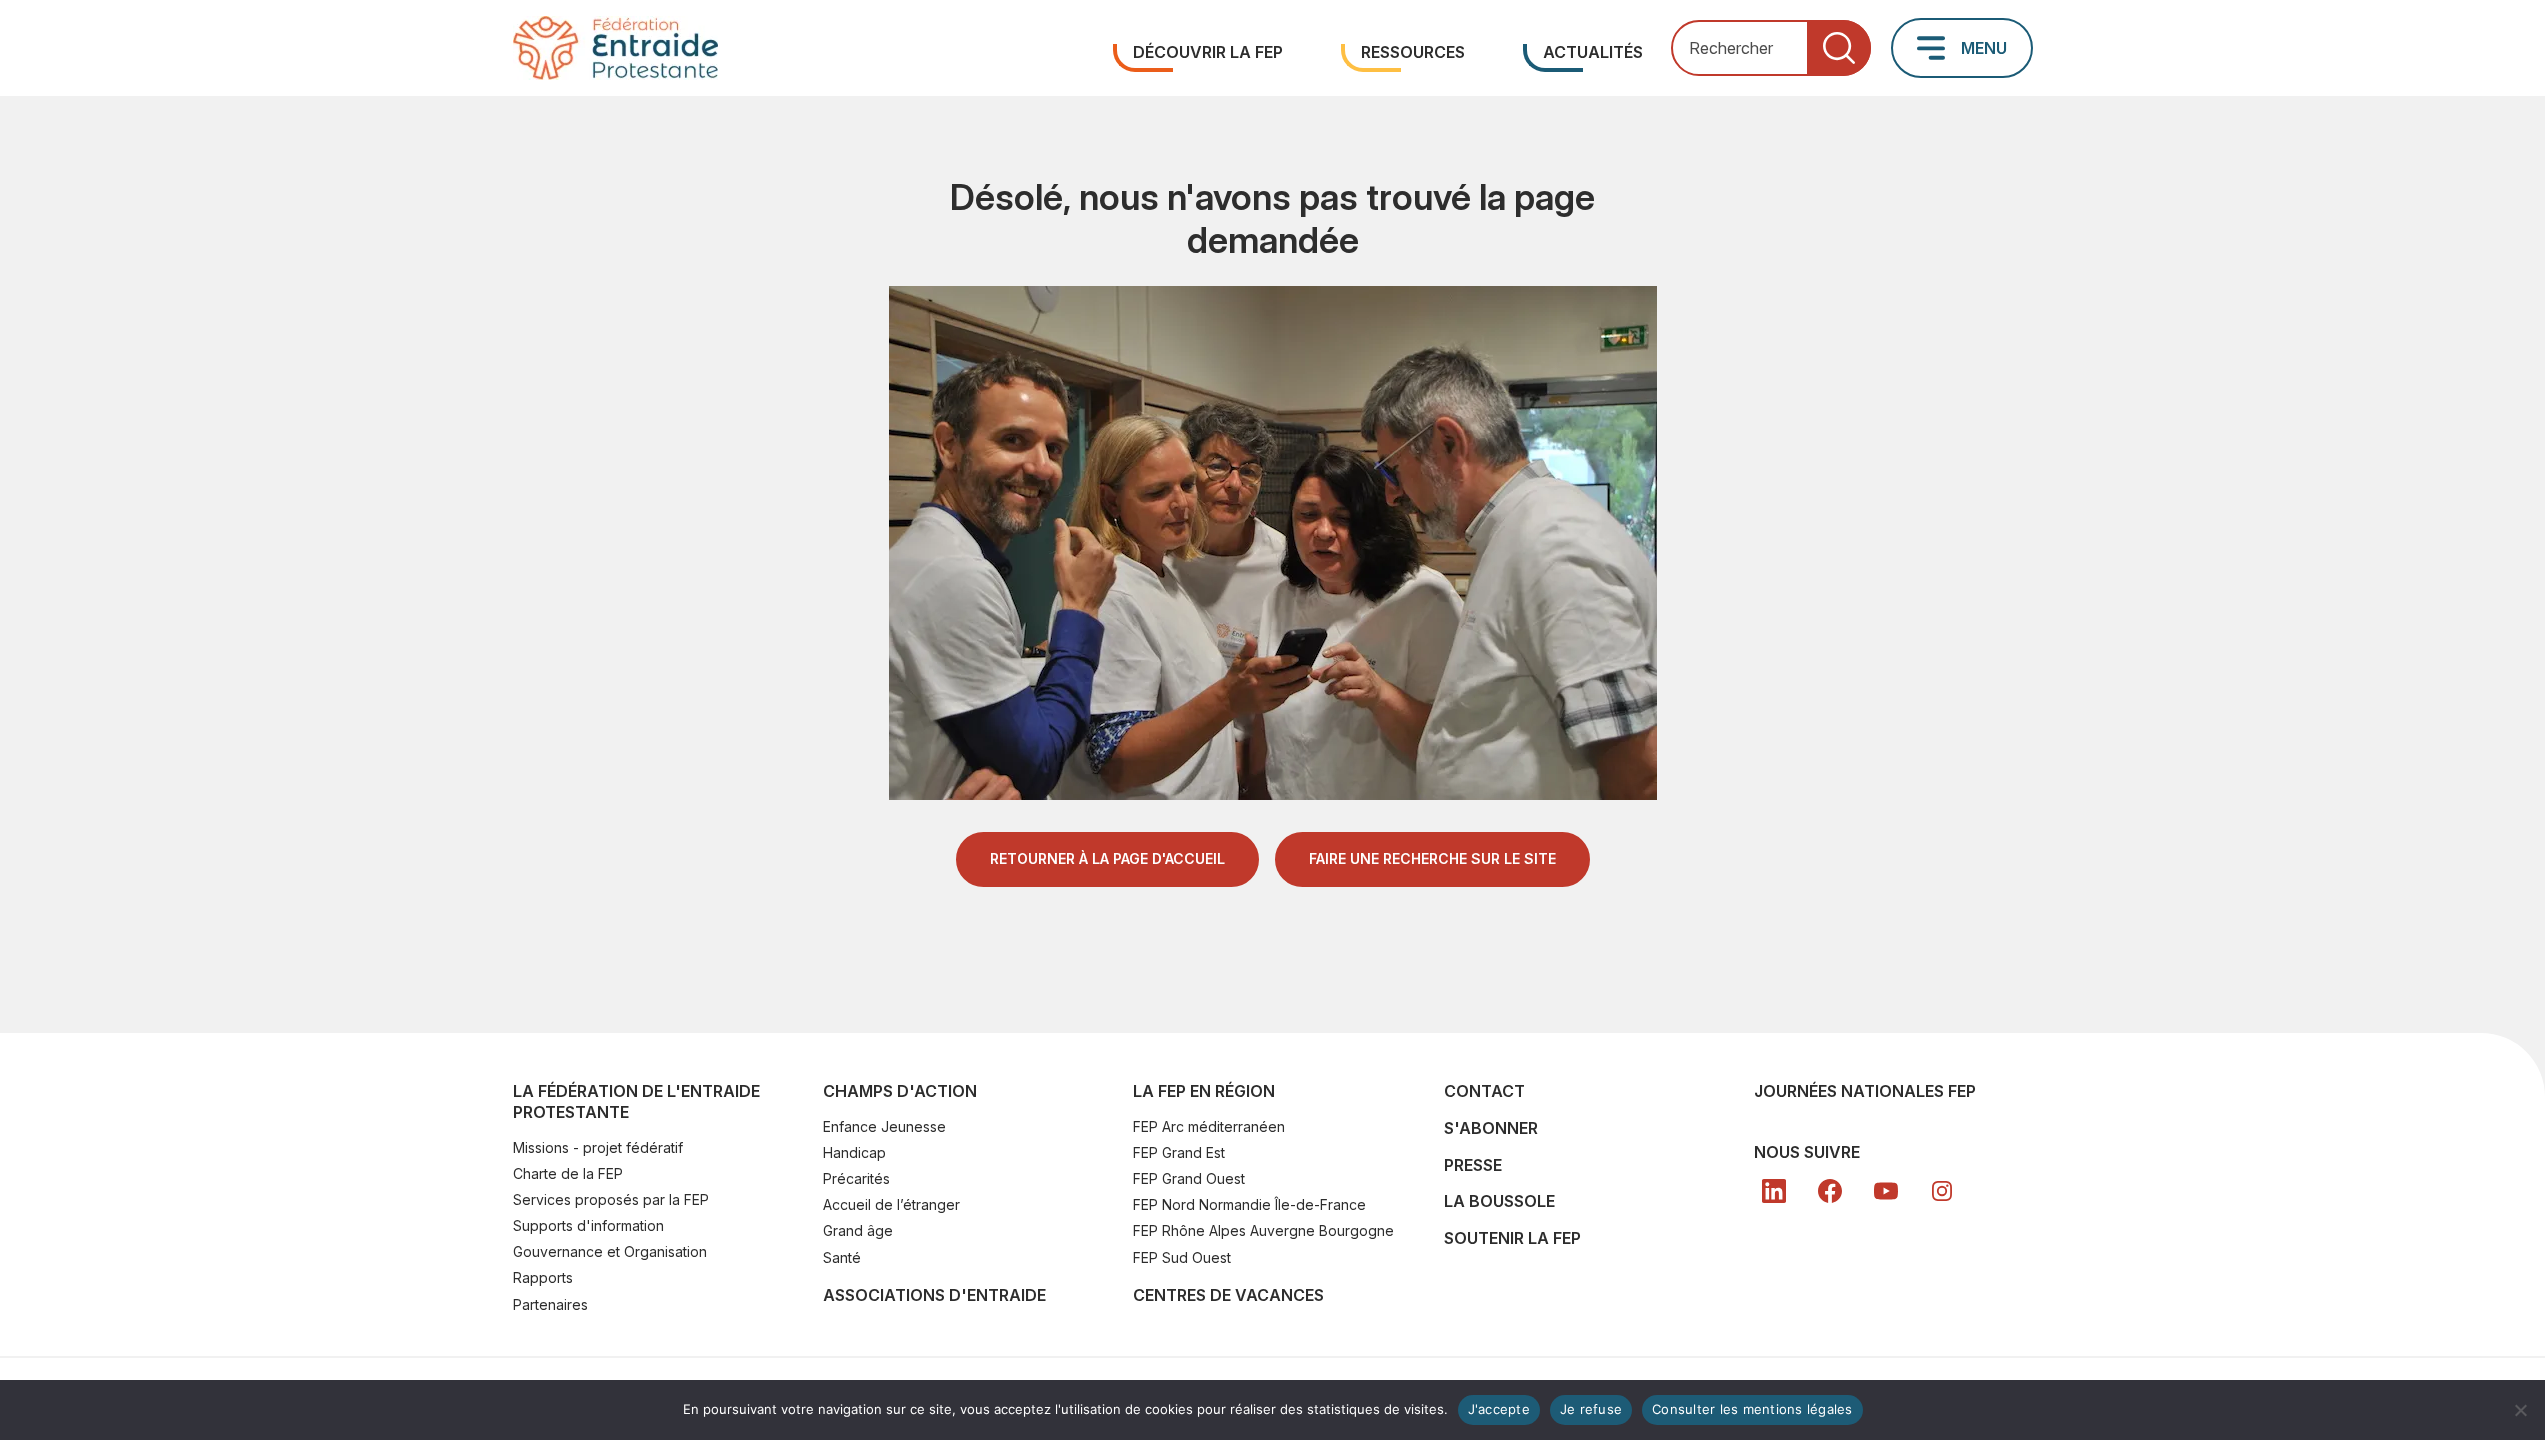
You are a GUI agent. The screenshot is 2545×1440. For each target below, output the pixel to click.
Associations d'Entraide (934, 1295)
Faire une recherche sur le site (1432, 858)
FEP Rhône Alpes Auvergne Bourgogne (1263, 1230)
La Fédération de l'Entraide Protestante (636, 1101)
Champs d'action (900, 1091)
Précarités (856, 1178)
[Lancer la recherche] (1839, 48)
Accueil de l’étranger (891, 1204)
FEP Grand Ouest (1189, 1178)
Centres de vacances (1228, 1295)
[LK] (1774, 1191)
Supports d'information (588, 1225)
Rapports (543, 1277)
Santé (842, 1257)
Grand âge (858, 1230)
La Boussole (1499, 1201)
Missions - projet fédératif (598, 1147)
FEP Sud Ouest (1182, 1257)
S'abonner (1491, 1128)
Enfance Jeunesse (884, 1126)
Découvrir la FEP (1208, 52)
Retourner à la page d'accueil (1107, 858)
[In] (1942, 1191)
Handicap (854, 1152)
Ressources (1413, 52)
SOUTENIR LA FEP (1512, 1238)
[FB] (1830, 1191)
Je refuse (1591, 1409)
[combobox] (1771, 48)
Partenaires (550, 1304)
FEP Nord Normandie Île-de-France (1249, 1204)
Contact (1484, 1091)
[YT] (1886, 1191)
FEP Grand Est (1179, 1152)
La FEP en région (1204, 1091)
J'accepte (1499, 1409)
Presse (1473, 1165)
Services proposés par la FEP (611, 1199)
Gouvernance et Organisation (610, 1251)
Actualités (1593, 52)
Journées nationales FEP (1865, 1091)
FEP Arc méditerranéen (1209, 1126)
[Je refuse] (2520, 1410)
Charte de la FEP (568, 1173)
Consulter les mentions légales (1752, 1409)
